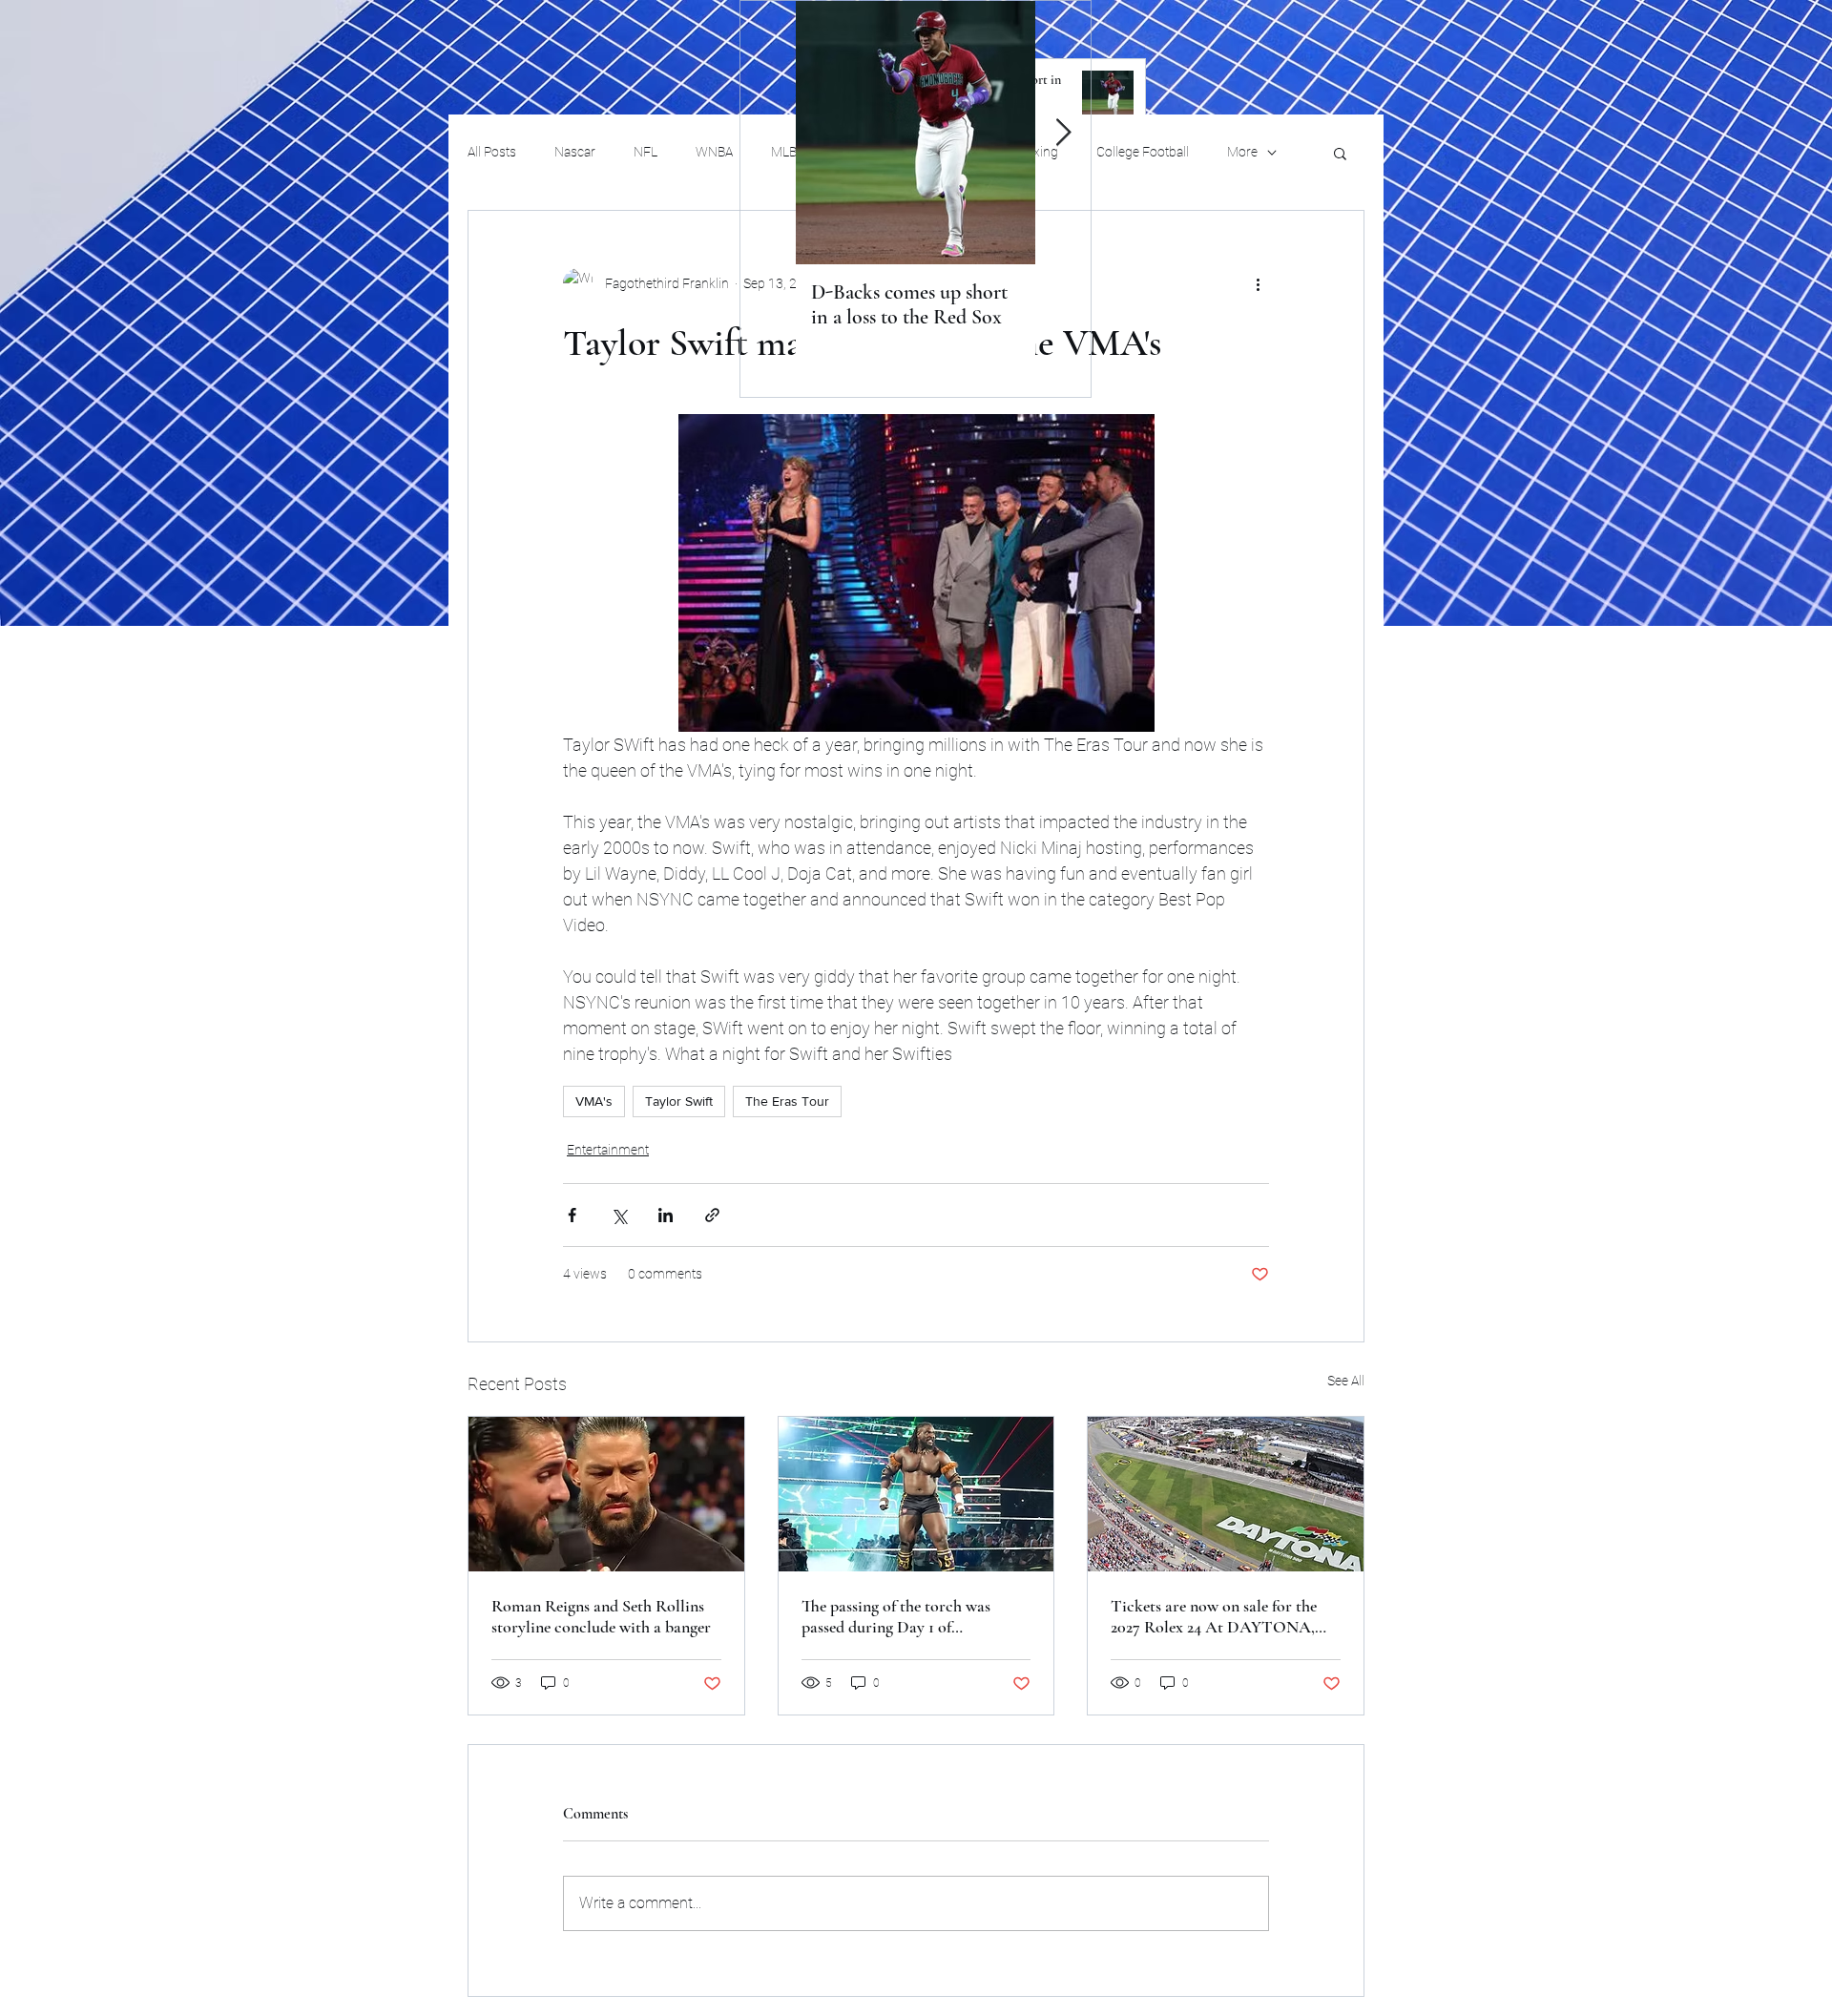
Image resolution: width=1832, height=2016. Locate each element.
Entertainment (608, 1150)
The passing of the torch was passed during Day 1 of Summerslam (896, 1616)
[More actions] (1258, 283)
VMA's (594, 1101)
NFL (645, 152)
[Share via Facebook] (572, 1215)
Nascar (575, 152)
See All (1346, 1381)
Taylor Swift (679, 1101)
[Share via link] (712, 1215)
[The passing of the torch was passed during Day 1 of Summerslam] (916, 1494)
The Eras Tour (787, 1101)
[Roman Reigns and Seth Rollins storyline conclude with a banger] (606, 1494)
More (1242, 152)
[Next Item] (1063, 133)
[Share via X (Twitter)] (619, 1215)
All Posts (492, 152)
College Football (1143, 152)
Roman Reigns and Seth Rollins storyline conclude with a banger (601, 1616)
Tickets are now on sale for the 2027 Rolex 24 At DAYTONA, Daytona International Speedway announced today (1221, 1616)
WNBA (714, 152)
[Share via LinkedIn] (666, 1215)
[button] (1340, 153)
